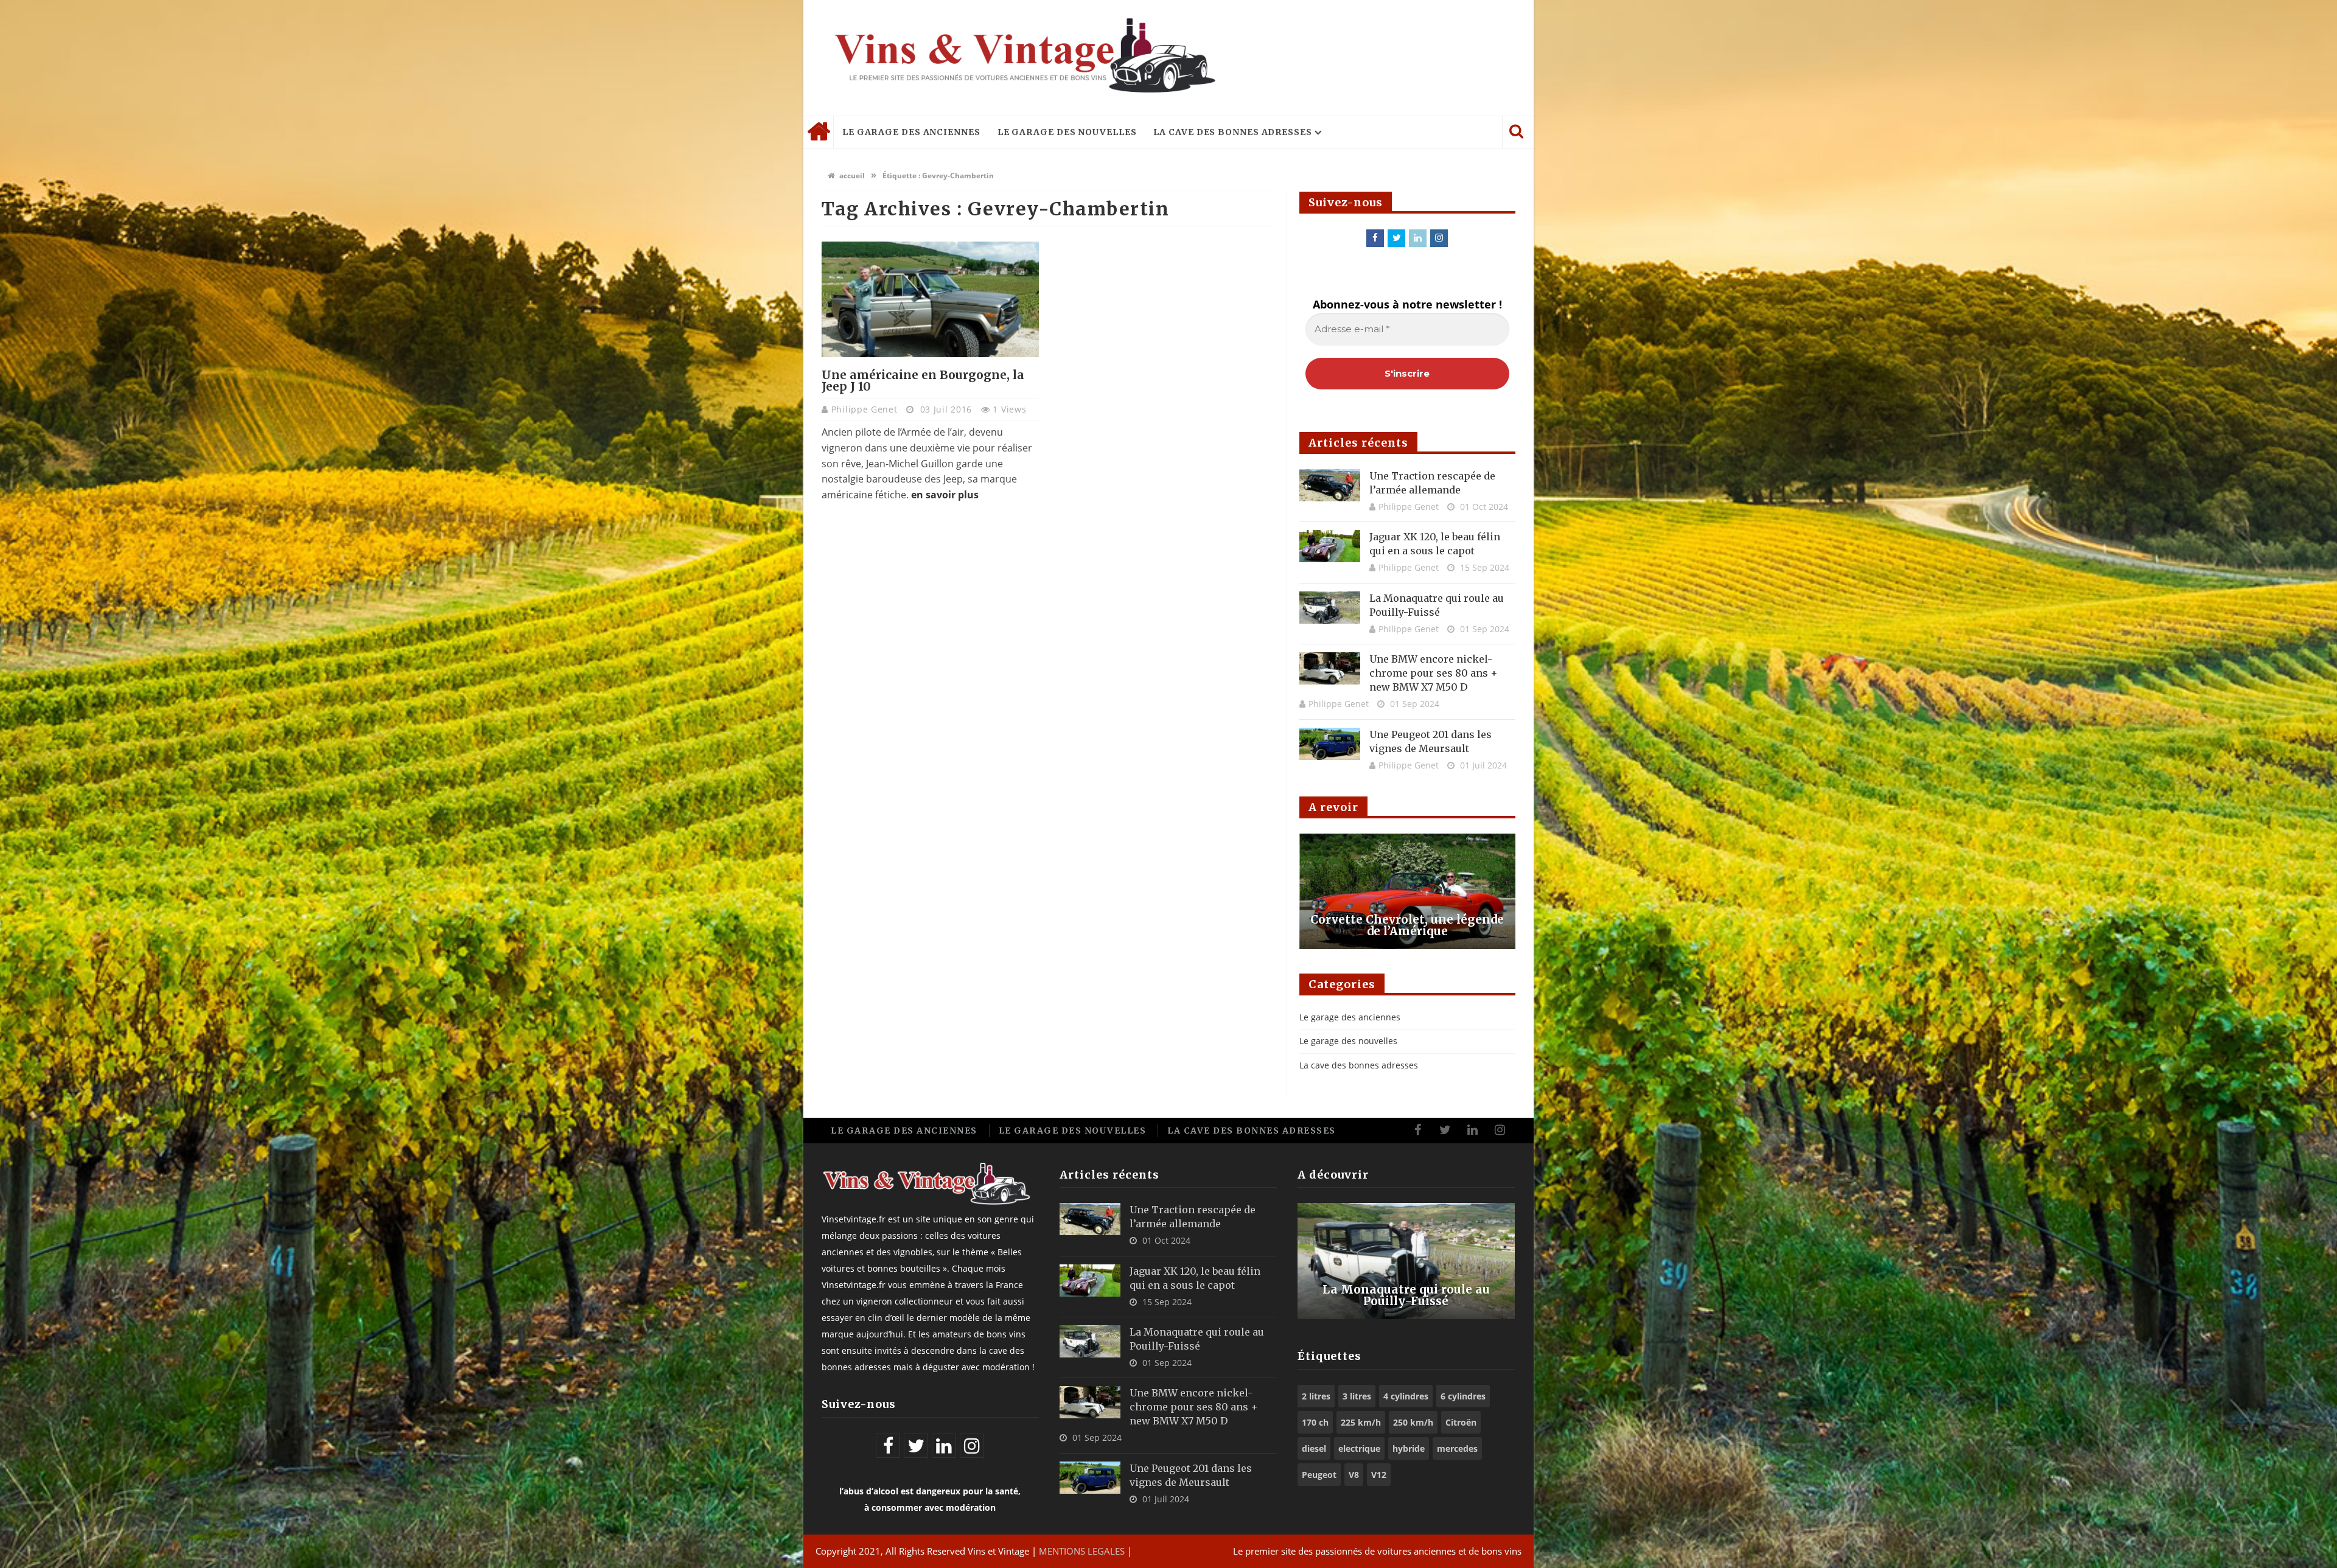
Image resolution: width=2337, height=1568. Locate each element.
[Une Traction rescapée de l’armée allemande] (1330, 485)
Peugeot (1319, 1475)
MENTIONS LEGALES (1082, 1551)
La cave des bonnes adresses (1232, 132)
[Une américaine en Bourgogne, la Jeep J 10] (930, 299)
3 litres (1357, 1396)
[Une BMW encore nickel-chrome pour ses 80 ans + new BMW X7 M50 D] (1330, 668)
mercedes (1457, 1448)
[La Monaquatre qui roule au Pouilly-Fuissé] (1330, 608)
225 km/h (1361, 1422)
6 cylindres (1463, 1396)
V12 (1379, 1475)
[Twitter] (1396, 238)
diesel (1314, 1448)
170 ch (1315, 1422)
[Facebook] (1375, 238)
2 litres (1316, 1396)
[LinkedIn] (1418, 238)
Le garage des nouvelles (1067, 132)
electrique (1359, 1448)
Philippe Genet (866, 409)
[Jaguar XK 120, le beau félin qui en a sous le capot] (1330, 546)
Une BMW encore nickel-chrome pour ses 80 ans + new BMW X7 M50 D (1434, 673)
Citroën (1461, 1422)
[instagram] (1439, 238)
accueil (851, 176)
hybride (1409, 1448)
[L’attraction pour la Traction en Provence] (1407, 891)
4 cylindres (1406, 1396)
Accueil (819, 132)
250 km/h (1413, 1422)
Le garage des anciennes (911, 132)
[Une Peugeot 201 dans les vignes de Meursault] (1330, 744)
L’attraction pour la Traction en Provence (1407, 925)
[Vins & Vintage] (1022, 58)
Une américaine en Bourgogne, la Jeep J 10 (923, 381)
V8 (1354, 1475)
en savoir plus (945, 495)
